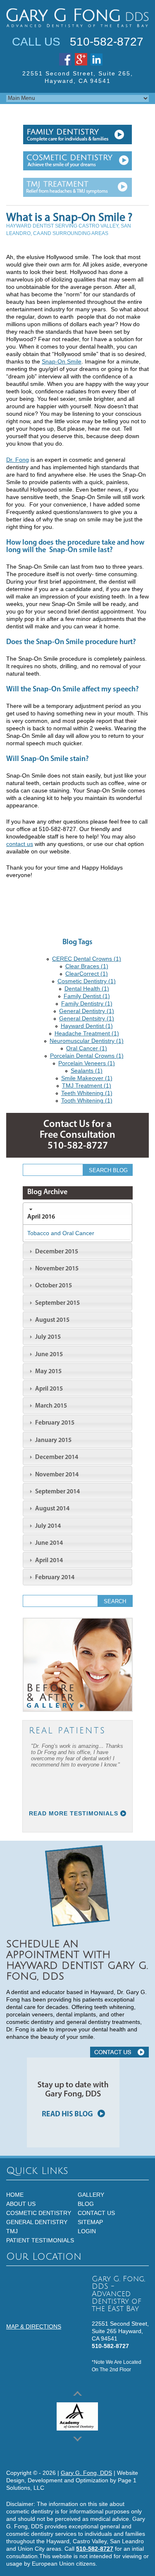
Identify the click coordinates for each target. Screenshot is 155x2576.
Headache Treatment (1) (87, 1033)
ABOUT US (21, 2204)
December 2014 (56, 1457)
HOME (15, 2195)
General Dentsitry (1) (87, 1018)
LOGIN (87, 2231)
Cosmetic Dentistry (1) (87, 981)
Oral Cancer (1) (87, 1048)
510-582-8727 (107, 42)
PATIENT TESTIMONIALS (40, 2240)
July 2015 (47, 1337)
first (77, 134)
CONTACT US (119, 2052)
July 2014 (47, 1526)
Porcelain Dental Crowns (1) (87, 1056)
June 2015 (48, 1355)
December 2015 (56, 1252)
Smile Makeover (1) (87, 1078)
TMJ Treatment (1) (87, 1086)
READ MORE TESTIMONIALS (74, 1813)
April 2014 (48, 1561)
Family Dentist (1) (87, 996)
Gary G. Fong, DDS (86, 2473)
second (77, 161)
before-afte (78, 1665)
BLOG (86, 2204)
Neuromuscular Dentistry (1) (87, 1041)
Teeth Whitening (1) (87, 1093)
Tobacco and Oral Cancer (61, 1233)
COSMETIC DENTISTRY (39, 2213)
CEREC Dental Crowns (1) (87, 959)
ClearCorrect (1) (87, 974)
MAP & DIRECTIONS (34, 2326)
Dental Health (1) (87, 989)
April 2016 (41, 1217)
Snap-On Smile (62, 361)
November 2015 (56, 1269)
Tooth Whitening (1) (87, 1100)
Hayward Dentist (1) (87, 1026)
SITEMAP (90, 2222)
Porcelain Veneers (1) (87, 1063)
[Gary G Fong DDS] (77, 18)
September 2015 (57, 1303)
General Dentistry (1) (87, 1011)
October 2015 (53, 1286)
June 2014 (48, 1543)
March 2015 (50, 1406)
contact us (20, 844)
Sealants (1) (87, 1071)
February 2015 (54, 1423)
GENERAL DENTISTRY (37, 2222)
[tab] (77, 1213)
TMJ (12, 2231)
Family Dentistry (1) (87, 1003)
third (77, 188)
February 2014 (54, 1578)
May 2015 (48, 1372)
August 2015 (52, 1320)
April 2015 (48, 1389)
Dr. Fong (18, 460)
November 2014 (56, 1475)
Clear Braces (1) (87, 966)
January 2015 (53, 1440)
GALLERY (91, 2195)
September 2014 (57, 1492)
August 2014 (52, 1509)
